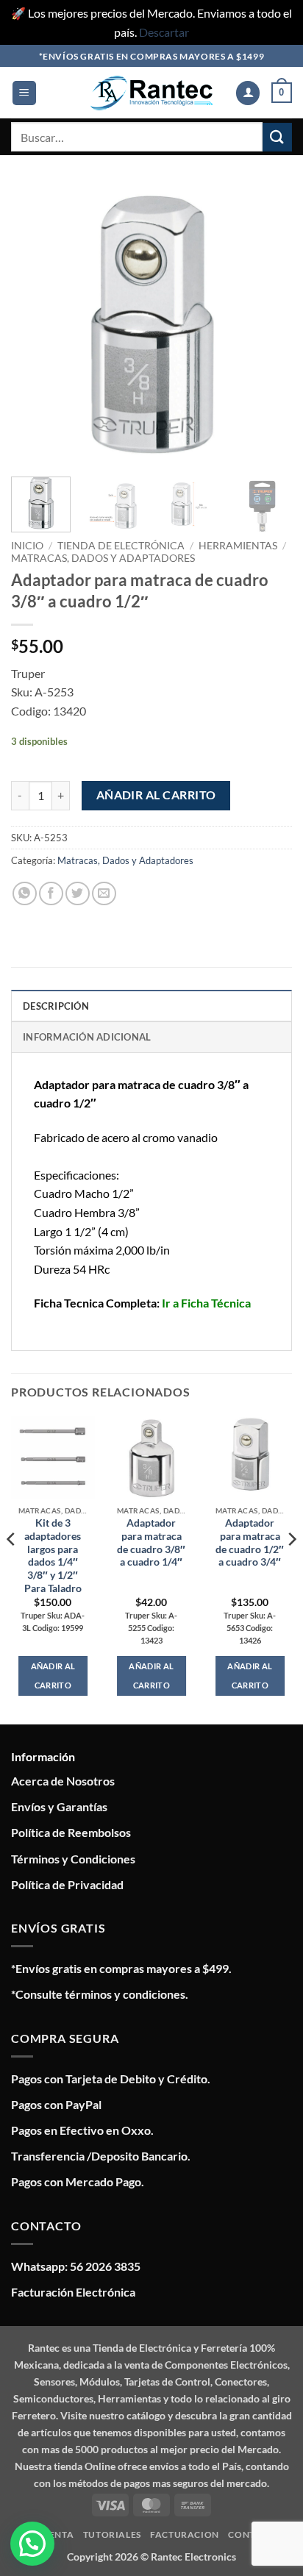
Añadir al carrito (156, 795)
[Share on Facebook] (51, 894)
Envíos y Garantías (59, 1806)
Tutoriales (112, 2534)
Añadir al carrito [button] (53, 1676)
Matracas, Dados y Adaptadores (103, 558)
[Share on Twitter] (78, 894)
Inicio (27, 546)
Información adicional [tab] (87, 1037)
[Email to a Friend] (104, 894)
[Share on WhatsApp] (25, 894)
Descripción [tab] (56, 1006)
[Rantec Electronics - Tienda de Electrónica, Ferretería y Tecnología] (151, 93)
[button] (24, 93)
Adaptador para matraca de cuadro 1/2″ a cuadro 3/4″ (250, 1542)
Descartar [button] (164, 32)
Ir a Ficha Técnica (206, 1303)
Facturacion (185, 2534)
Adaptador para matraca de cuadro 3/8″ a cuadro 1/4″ (151, 1542)
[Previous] (35, 325)
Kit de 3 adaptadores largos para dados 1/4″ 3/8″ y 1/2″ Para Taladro (53, 1555)
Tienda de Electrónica (121, 546)
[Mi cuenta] (248, 93)
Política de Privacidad (67, 1884)
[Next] (268, 325)
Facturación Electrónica (73, 2292)
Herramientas (238, 546)
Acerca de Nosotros (63, 1781)
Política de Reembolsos (71, 1832)
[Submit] (277, 137)
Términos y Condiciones (73, 1859)
